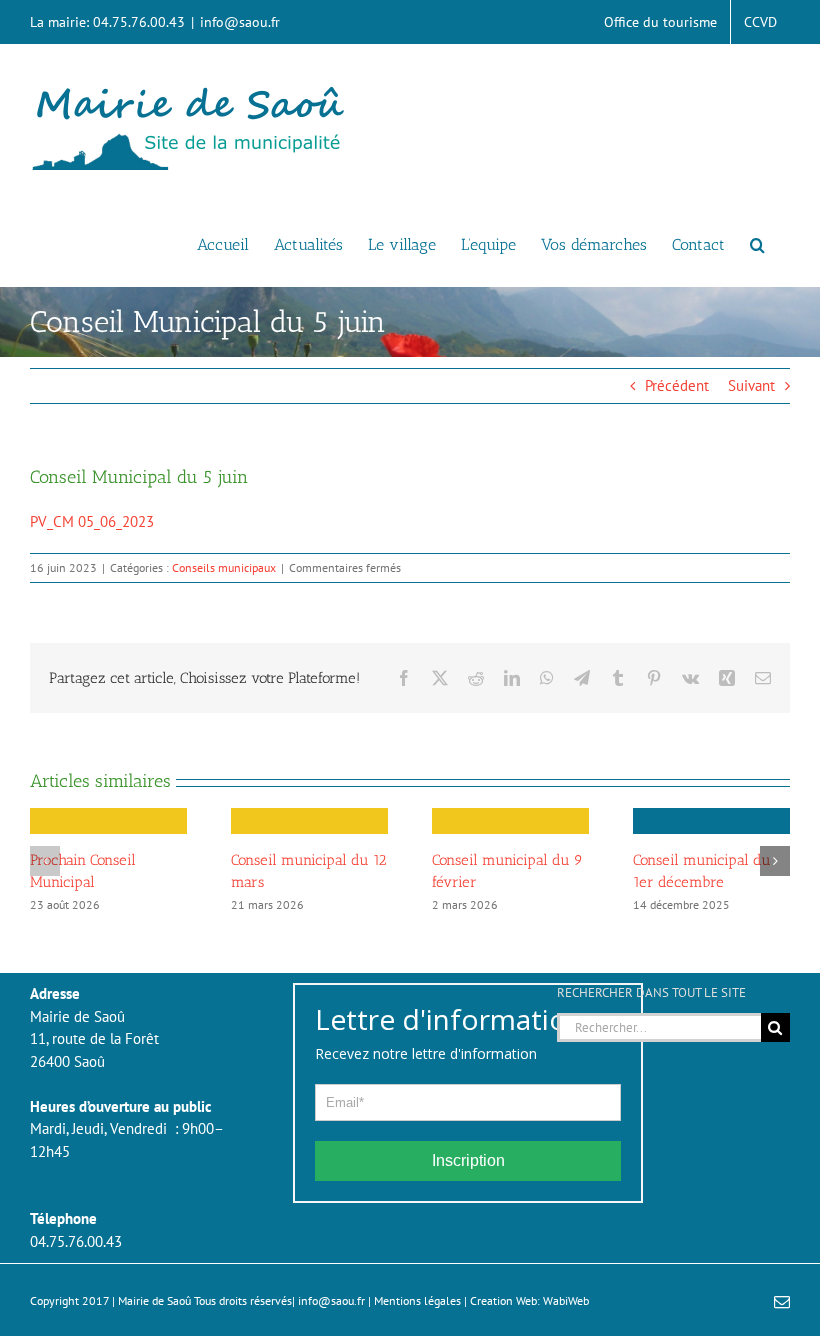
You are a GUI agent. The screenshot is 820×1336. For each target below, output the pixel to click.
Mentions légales (417, 1300)
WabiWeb (566, 1300)
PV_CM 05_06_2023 (92, 521)
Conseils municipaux (224, 567)
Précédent (677, 385)
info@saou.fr (240, 22)
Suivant (751, 385)
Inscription (468, 1160)
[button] (757, 243)
